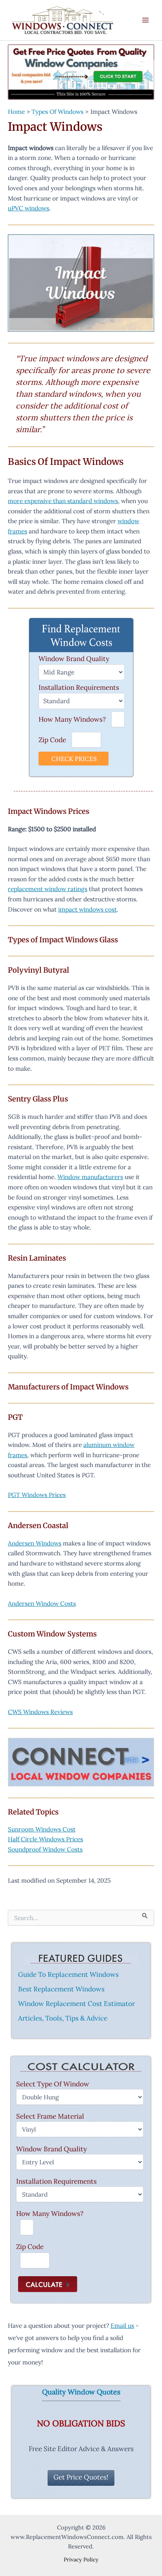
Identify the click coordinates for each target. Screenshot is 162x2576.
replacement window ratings (48, 889)
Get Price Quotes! (81, 2477)
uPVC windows (29, 208)
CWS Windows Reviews (40, 1712)
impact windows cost (87, 909)
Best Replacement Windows (61, 1989)
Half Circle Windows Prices (45, 1839)
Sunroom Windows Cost (42, 1829)
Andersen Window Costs (42, 1603)
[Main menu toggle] (146, 20)
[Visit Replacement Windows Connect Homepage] (81, 72)
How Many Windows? (72, 719)
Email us (122, 2325)
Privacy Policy (81, 2559)
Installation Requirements (79, 687)
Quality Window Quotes (81, 2392)
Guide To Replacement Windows (68, 1974)
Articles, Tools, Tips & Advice (63, 2018)
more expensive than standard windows (63, 501)
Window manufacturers (90, 1177)
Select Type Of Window (53, 2084)
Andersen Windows (35, 1543)
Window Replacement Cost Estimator (76, 2004)
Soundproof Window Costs (45, 1849)
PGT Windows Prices (37, 1495)
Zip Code (52, 740)
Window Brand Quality (74, 659)
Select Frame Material (50, 2116)
